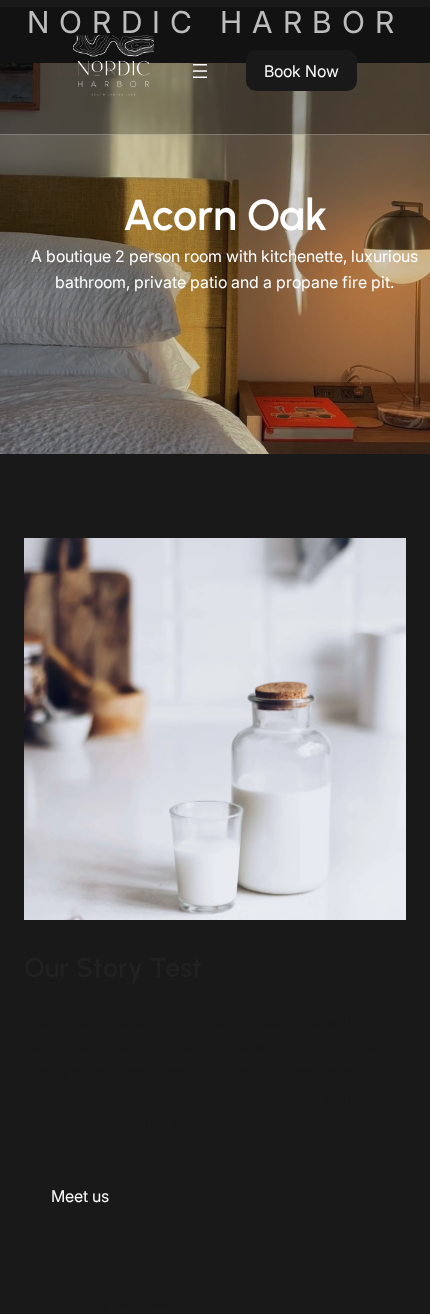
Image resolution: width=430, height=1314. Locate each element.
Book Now (301, 71)
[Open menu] (200, 71)
